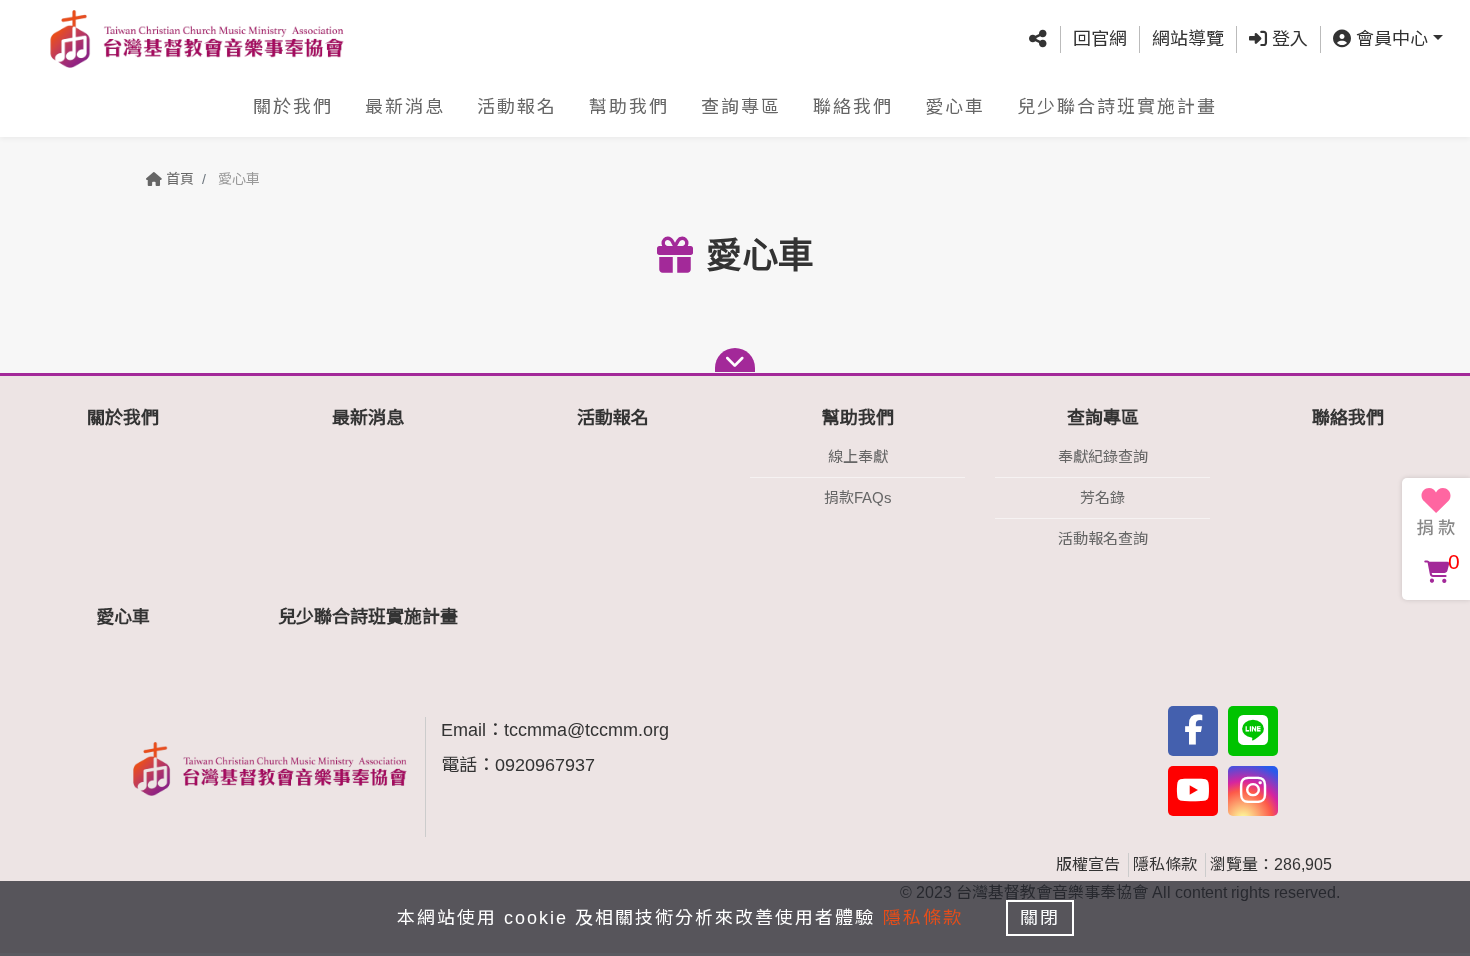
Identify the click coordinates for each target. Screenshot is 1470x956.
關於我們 (293, 107)
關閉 (1040, 918)
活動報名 (517, 107)
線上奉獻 (858, 456)
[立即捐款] (1436, 512)
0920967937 (545, 765)
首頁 (178, 179)
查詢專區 (741, 107)
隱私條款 (1165, 864)
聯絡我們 (853, 107)
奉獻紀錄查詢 (1103, 456)
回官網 (1100, 39)
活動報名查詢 (1103, 538)
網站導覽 (1188, 39)
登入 (1287, 39)
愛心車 (955, 107)
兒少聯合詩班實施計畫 (1117, 107)
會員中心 (1389, 39)
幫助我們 (629, 107)
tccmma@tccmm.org (586, 730)
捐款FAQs (858, 497)
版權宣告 (1088, 864)
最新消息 (405, 107)
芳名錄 (1102, 497)
